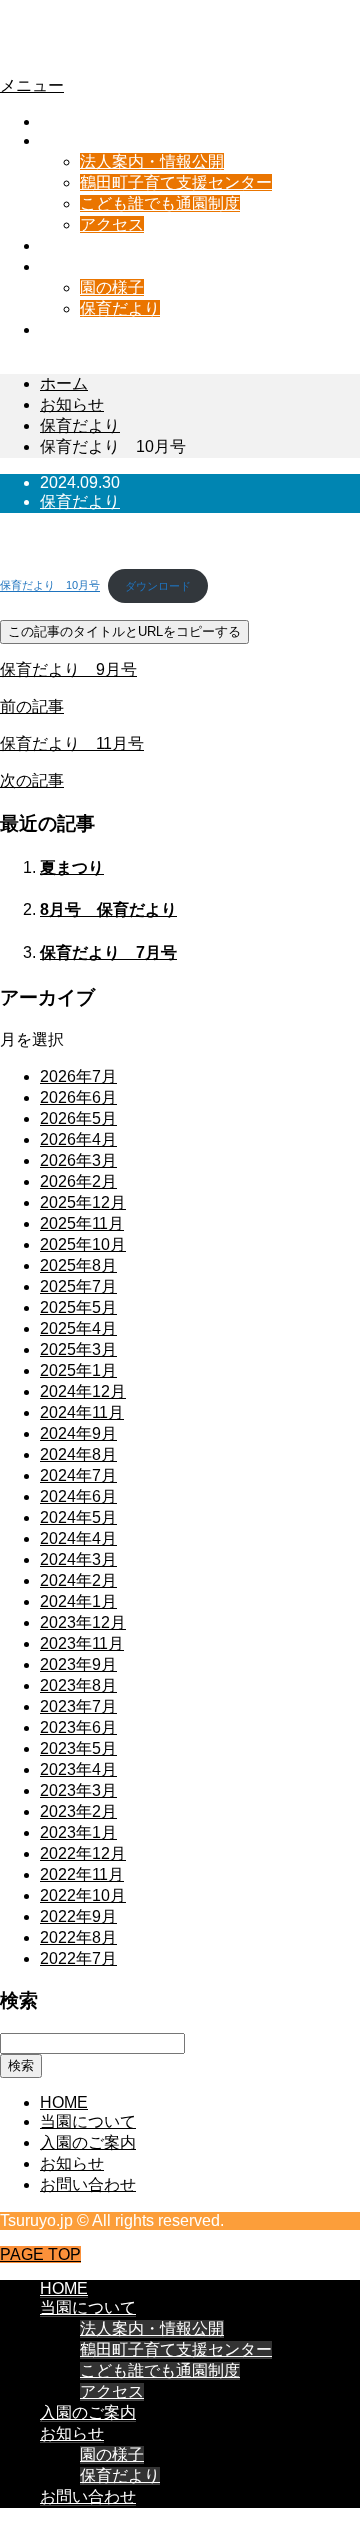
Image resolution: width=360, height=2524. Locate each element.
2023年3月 (78, 1790)
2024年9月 (78, 1433)
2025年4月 (78, 1328)
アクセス (112, 224)
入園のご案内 (88, 245)
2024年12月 (83, 1391)
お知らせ (72, 266)
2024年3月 (78, 1559)
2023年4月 (78, 1769)
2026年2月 (78, 1181)
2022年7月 (78, 1958)
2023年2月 (78, 1811)
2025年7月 (78, 1286)
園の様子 (112, 287)
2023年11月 (82, 1643)
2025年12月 (83, 1202)
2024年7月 (78, 1475)
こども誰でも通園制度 (160, 203)
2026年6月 (78, 1097)
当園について (88, 140)
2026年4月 (78, 1139)
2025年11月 (82, 1223)
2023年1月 (78, 1832)
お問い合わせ (88, 329)
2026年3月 (78, 1160)
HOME (64, 121)
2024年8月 (78, 1454)
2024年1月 (78, 1601)
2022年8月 (78, 1937)
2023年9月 (78, 1664)
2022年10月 (83, 1895)
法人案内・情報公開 (152, 161)
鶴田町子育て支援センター (176, 182)
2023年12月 (83, 1622)
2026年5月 (78, 1118)
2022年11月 (82, 1874)
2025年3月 (78, 1349)
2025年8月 (78, 1265)
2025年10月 (83, 1244)
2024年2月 (78, 1580)
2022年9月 (78, 1916)
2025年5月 (78, 1307)
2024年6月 (78, 1496)
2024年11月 (82, 1412)
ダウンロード (158, 586)
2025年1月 (78, 1370)
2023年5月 (78, 1748)
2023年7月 (78, 1706)
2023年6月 (78, 1727)
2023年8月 (78, 1685)
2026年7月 (78, 1076)
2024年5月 (78, 1517)
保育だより (120, 308)
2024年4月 (78, 1538)
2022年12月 (83, 1853)
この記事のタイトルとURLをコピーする (124, 631)
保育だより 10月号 (50, 586)
